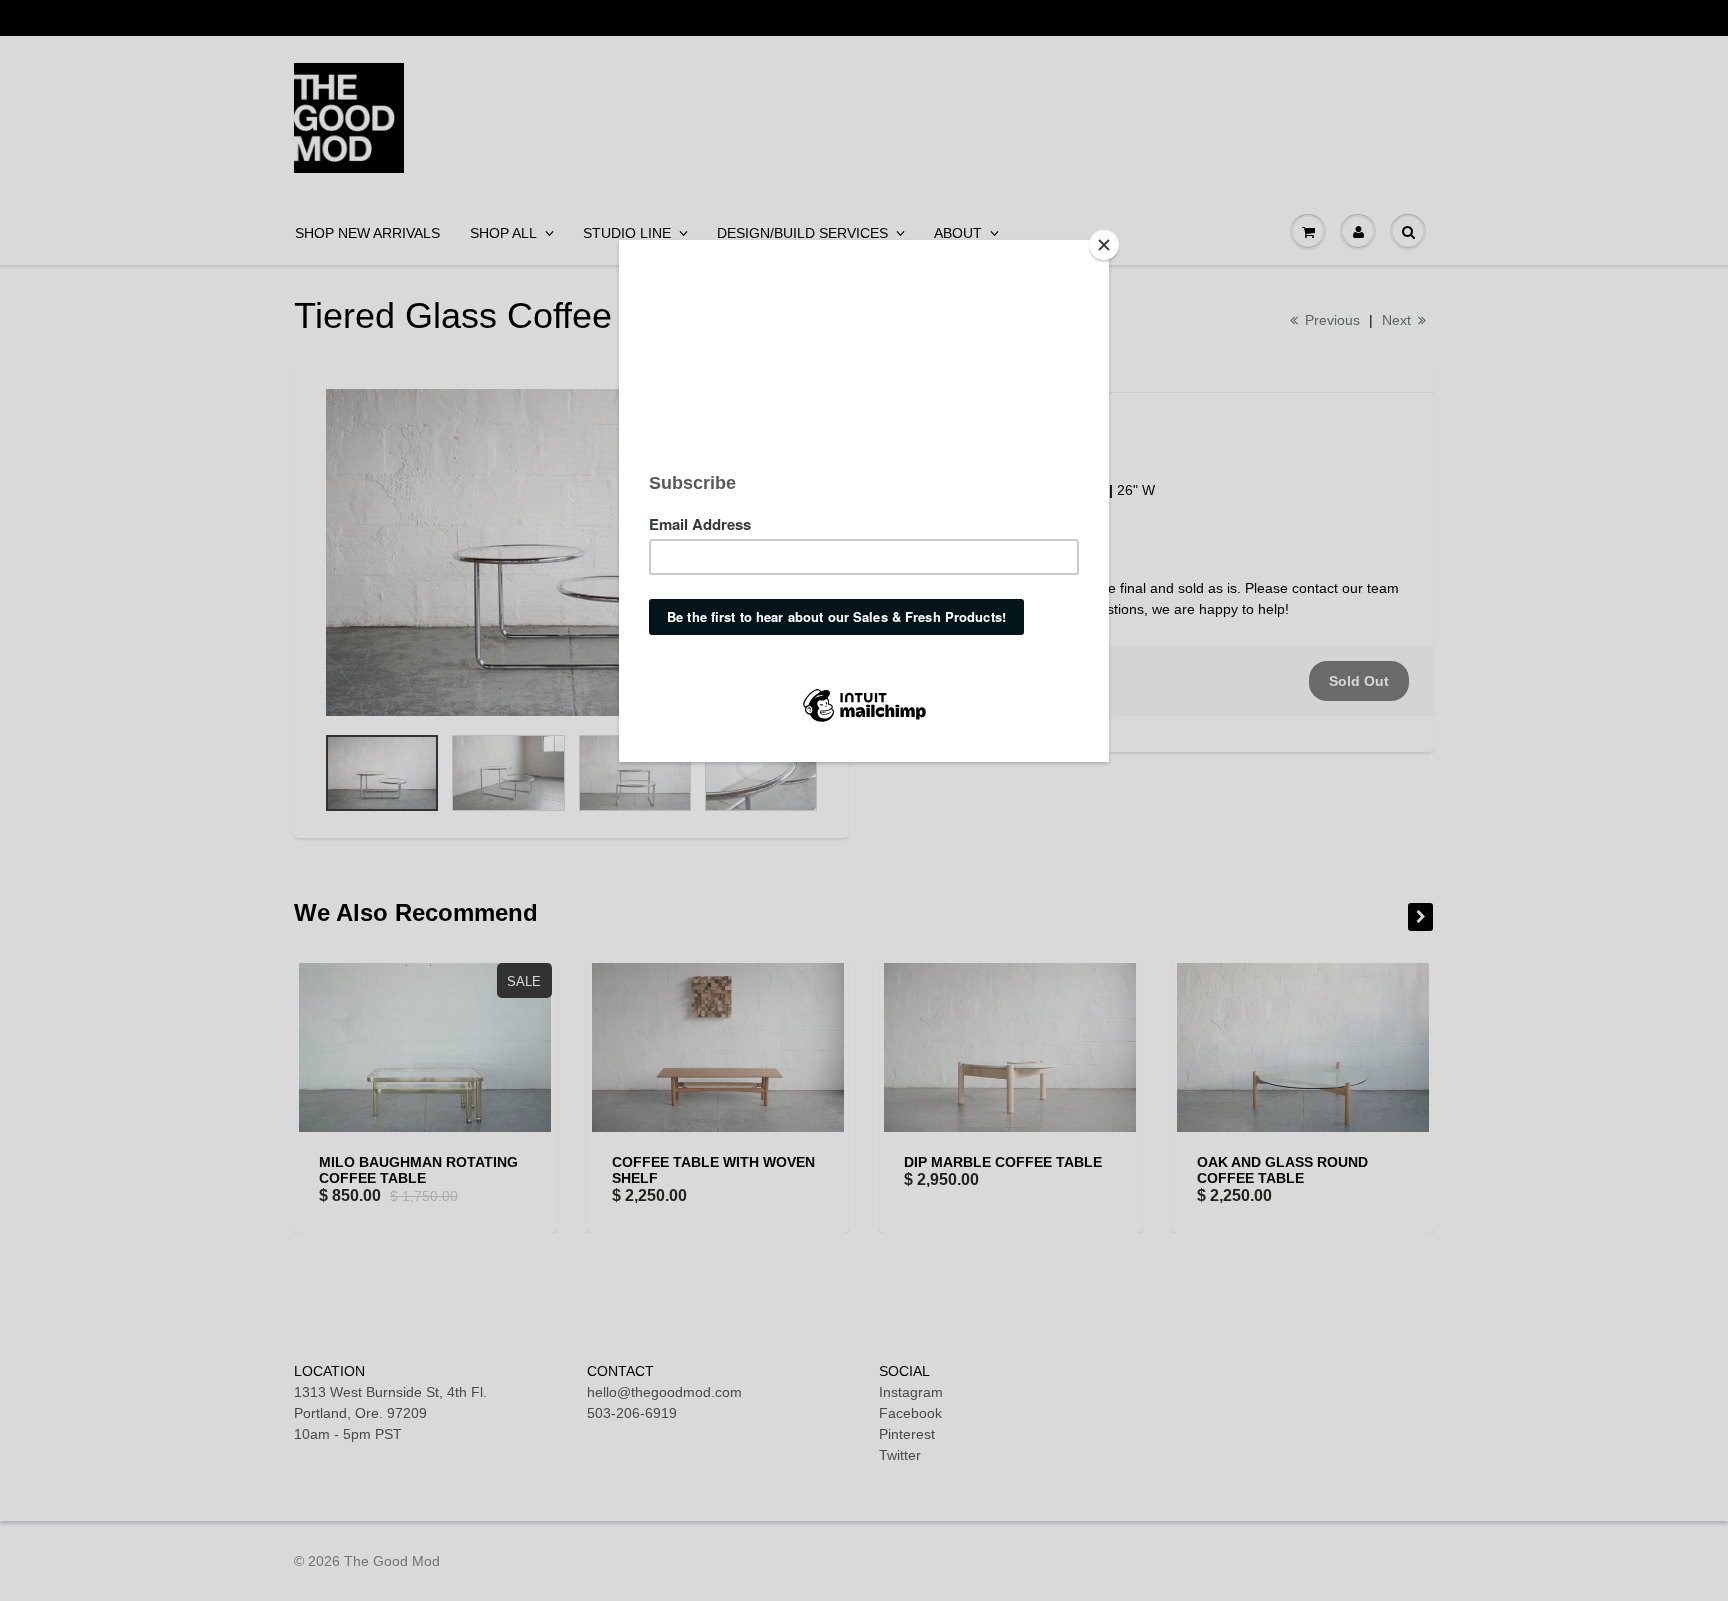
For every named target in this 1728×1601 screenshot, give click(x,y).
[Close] (1104, 245)
